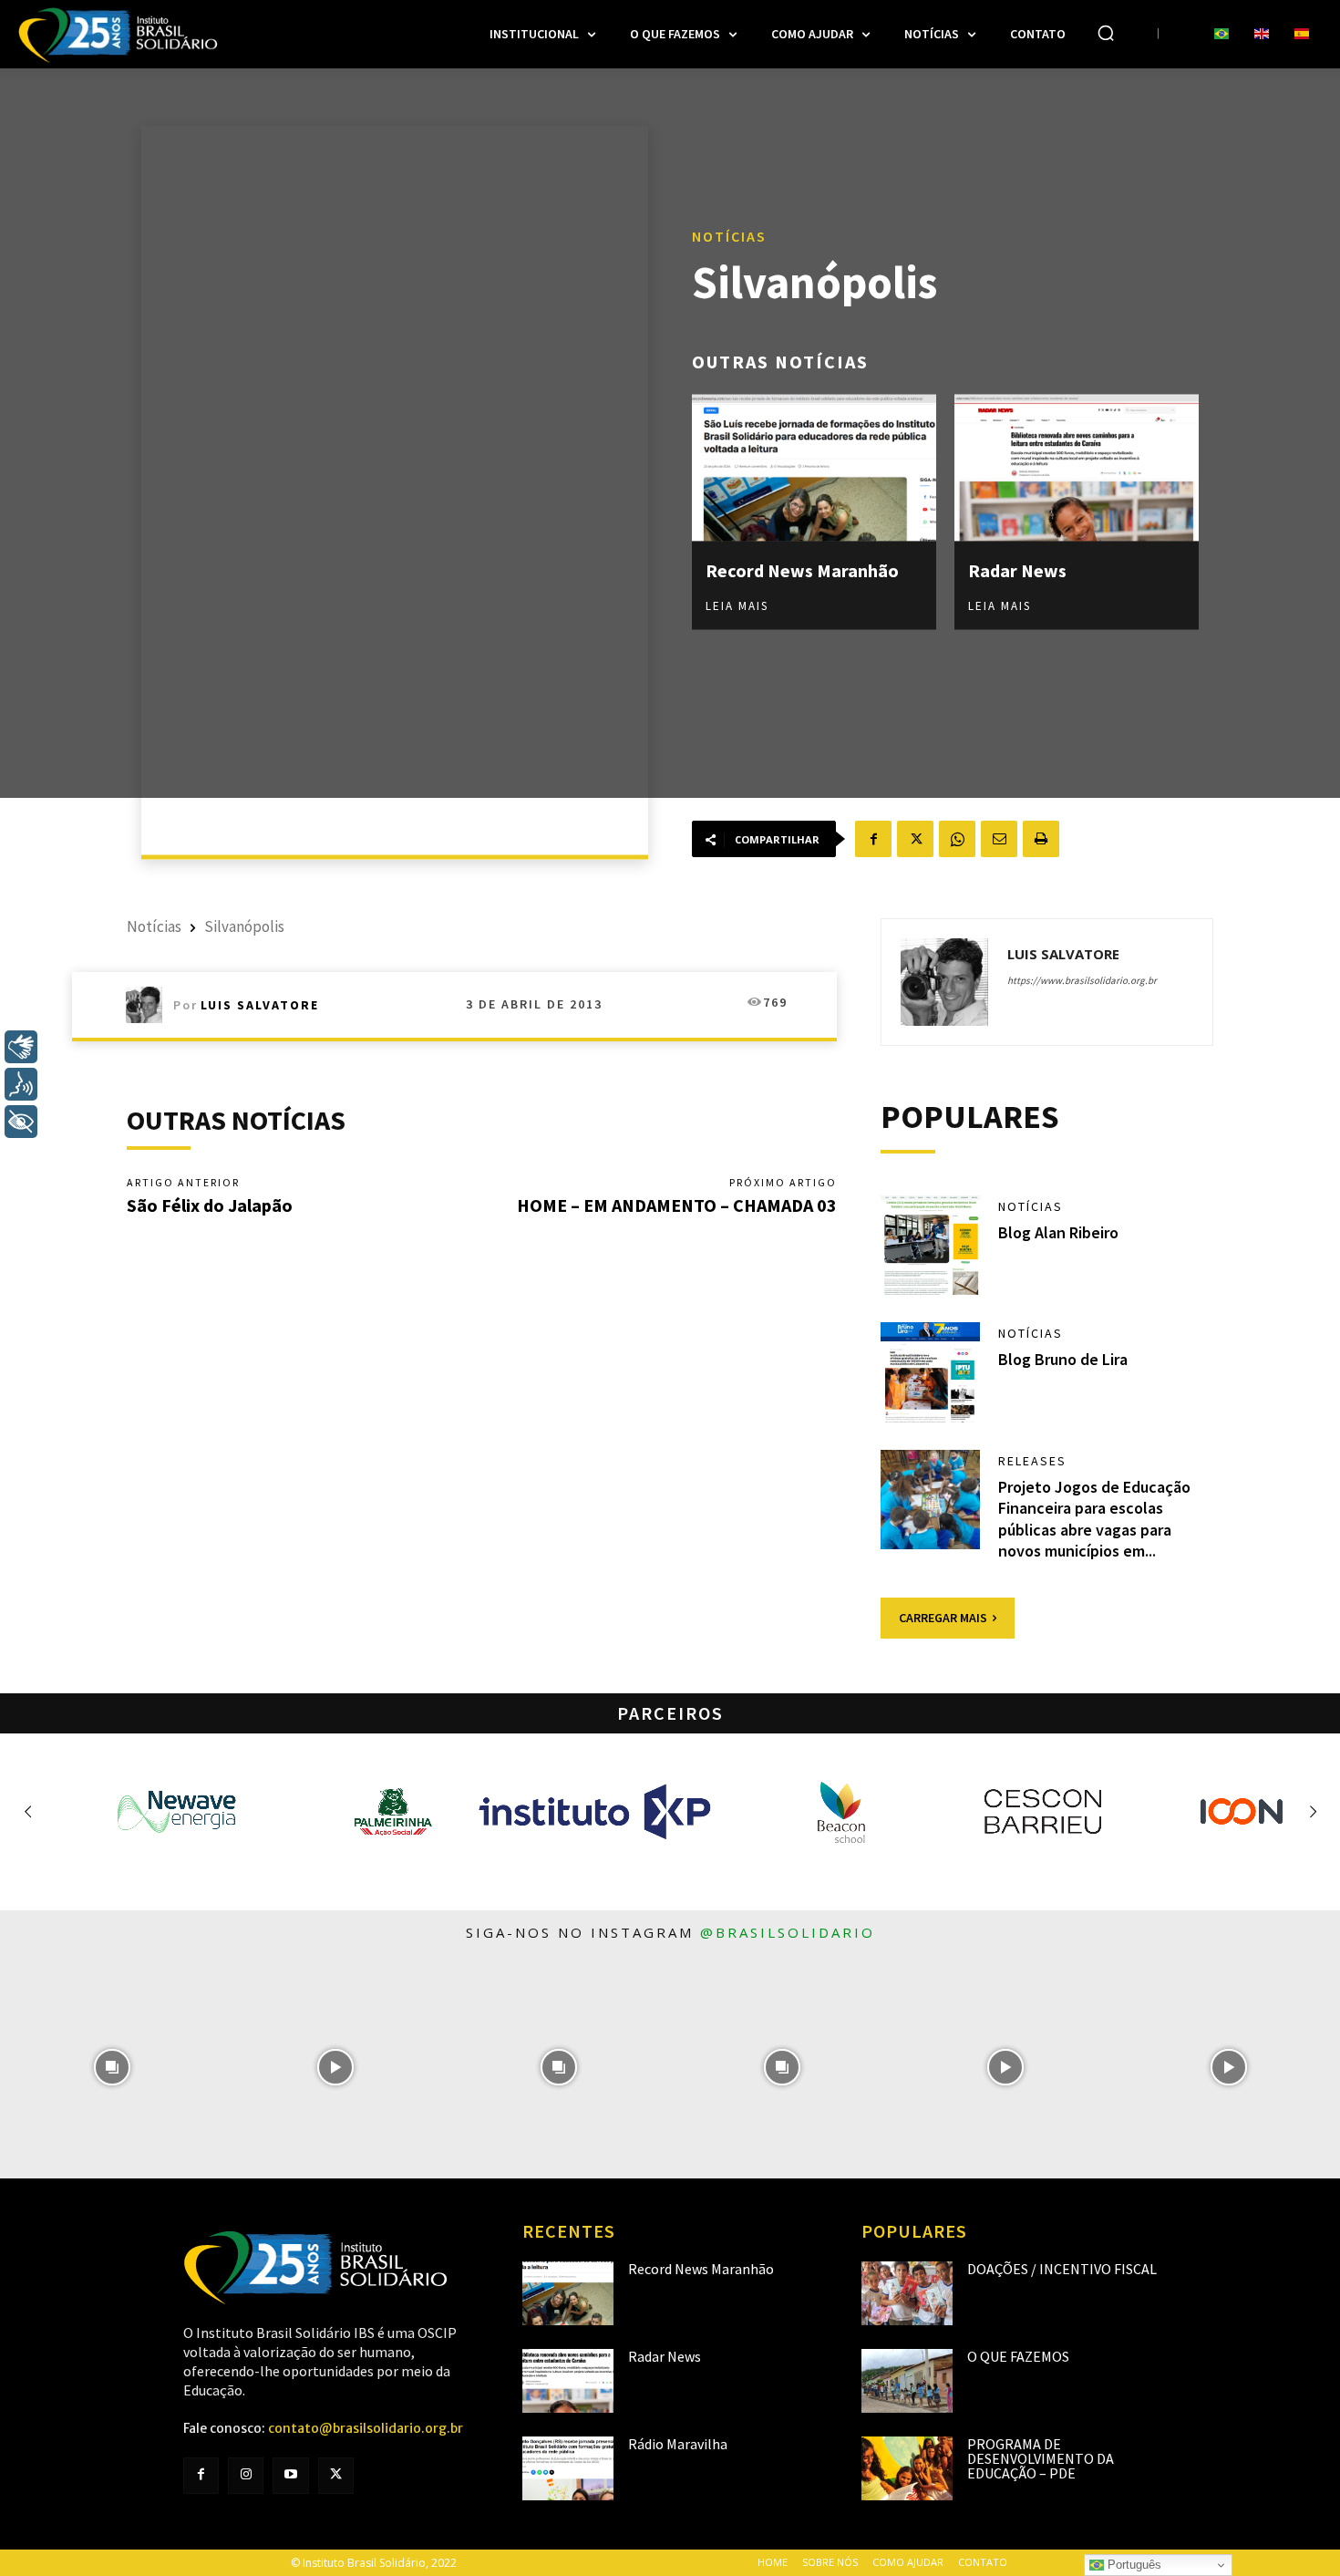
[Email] (999, 839)
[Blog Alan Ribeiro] (931, 1246)
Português (1133, 2565)
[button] (1106, 33)
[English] (1262, 35)
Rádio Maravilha (678, 2444)
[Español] (1302, 35)
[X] (915, 839)
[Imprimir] (1041, 839)
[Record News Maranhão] (814, 467)
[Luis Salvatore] (149, 1005)
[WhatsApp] (957, 839)
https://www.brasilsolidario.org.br (1082, 980)
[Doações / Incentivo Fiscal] (907, 2293)
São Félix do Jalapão (210, 1205)
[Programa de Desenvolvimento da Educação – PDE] (907, 2468)
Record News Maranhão (802, 569)
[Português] (1221, 35)
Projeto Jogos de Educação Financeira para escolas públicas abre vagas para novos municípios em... (1094, 1519)
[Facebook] (873, 839)
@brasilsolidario (788, 1932)
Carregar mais (943, 1618)
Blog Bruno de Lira (1063, 1359)
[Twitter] (336, 2475)
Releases (1032, 1461)
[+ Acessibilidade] (21, 1122)
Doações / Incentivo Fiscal (1062, 2269)
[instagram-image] (112, 2067)
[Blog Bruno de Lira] (931, 1372)
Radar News (1017, 569)
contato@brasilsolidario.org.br (366, 2428)
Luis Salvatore (260, 1005)
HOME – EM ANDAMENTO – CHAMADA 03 (677, 1205)
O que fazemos (1018, 2356)
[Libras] (21, 1047)
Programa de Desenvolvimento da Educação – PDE (1041, 2458)
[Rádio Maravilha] (568, 2468)
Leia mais (737, 605)
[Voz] (21, 1084)
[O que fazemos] (907, 2381)
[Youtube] (290, 2475)
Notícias (729, 235)
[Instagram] (246, 2475)
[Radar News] (1077, 467)
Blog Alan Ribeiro (1058, 1232)
